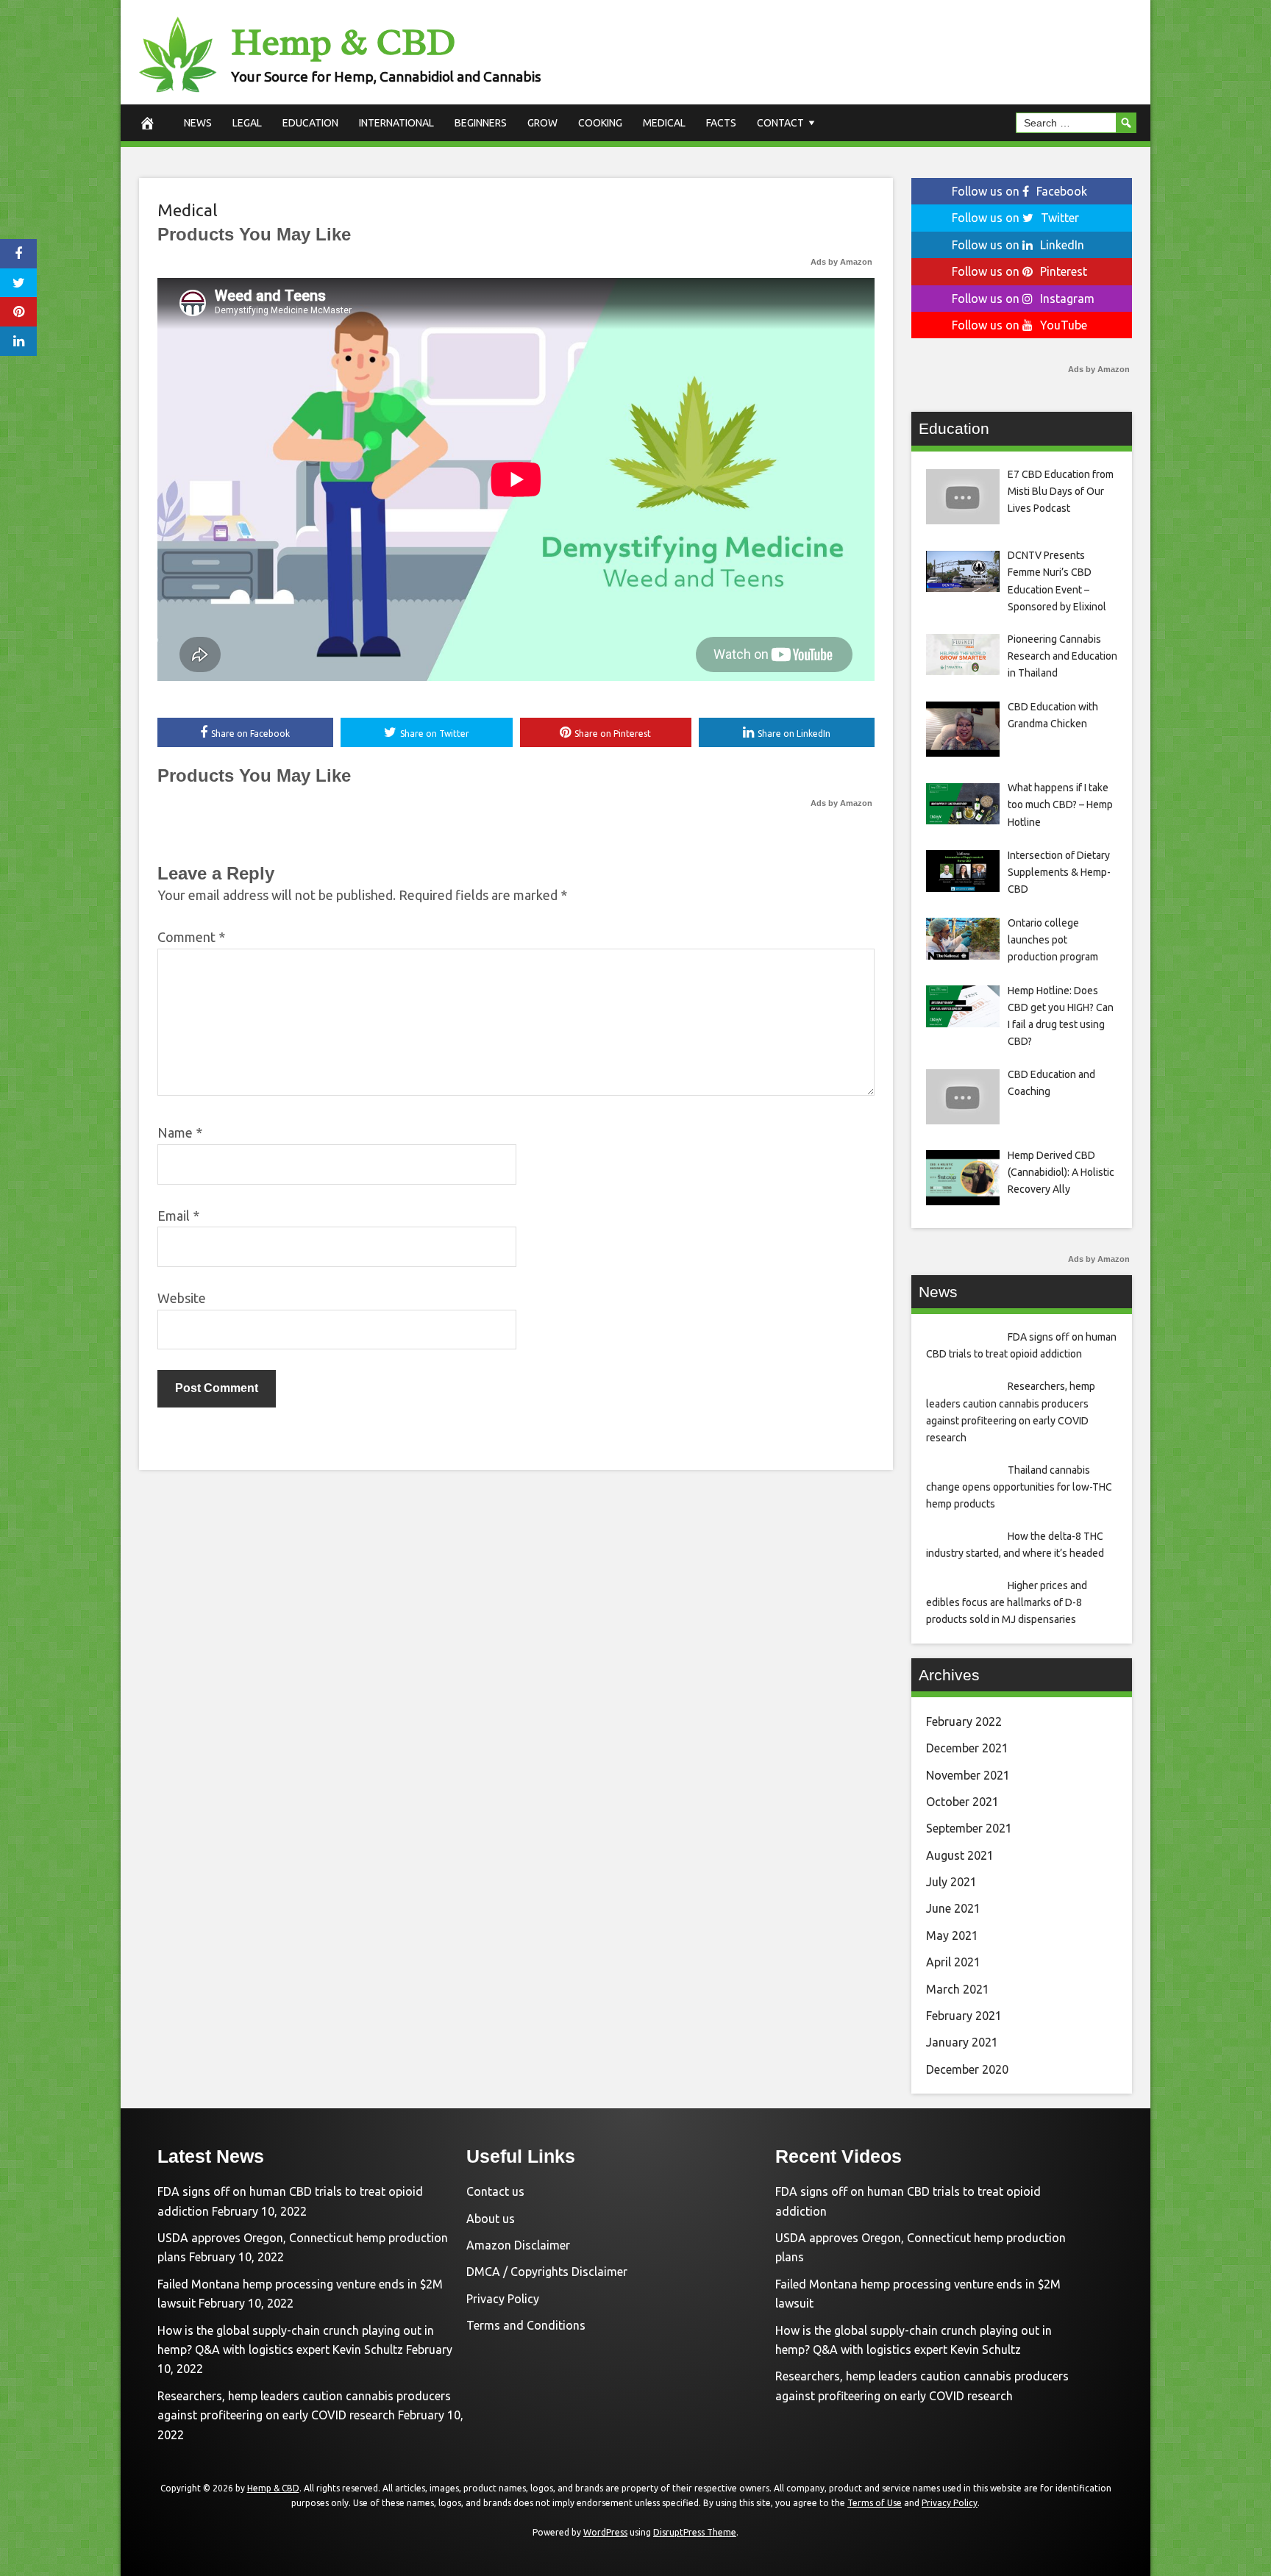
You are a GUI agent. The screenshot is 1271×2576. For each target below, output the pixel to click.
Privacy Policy (503, 2299)
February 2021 (964, 2016)
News (198, 123)
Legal (247, 123)
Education (310, 123)
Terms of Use (875, 2503)
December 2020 (967, 2069)
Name (180, 1132)
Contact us (495, 2191)
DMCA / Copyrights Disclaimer (547, 2272)
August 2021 (960, 1855)
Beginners (481, 123)
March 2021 (958, 1989)
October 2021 (962, 1802)
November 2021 (968, 1775)
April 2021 (953, 1962)
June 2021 (953, 1908)
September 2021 (969, 1828)
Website (182, 1298)
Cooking (600, 123)
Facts (721, 123)
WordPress (605, 2532)
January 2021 (962, 2042)
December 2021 (967, 1748)
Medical (664, 123)
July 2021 (951, 1882)
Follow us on (1019, 191)
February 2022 (964, 1722)
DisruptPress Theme (695, 2532)
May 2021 (952, 1935)
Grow (542, 123)
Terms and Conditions (526, 2325)
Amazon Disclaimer (518, 2245)
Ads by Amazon (841, 262)
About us (491, 2219)
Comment (191, 937)
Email (178, 1216)
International (396, 123)
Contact (780, 123)
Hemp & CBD (343, 42)
